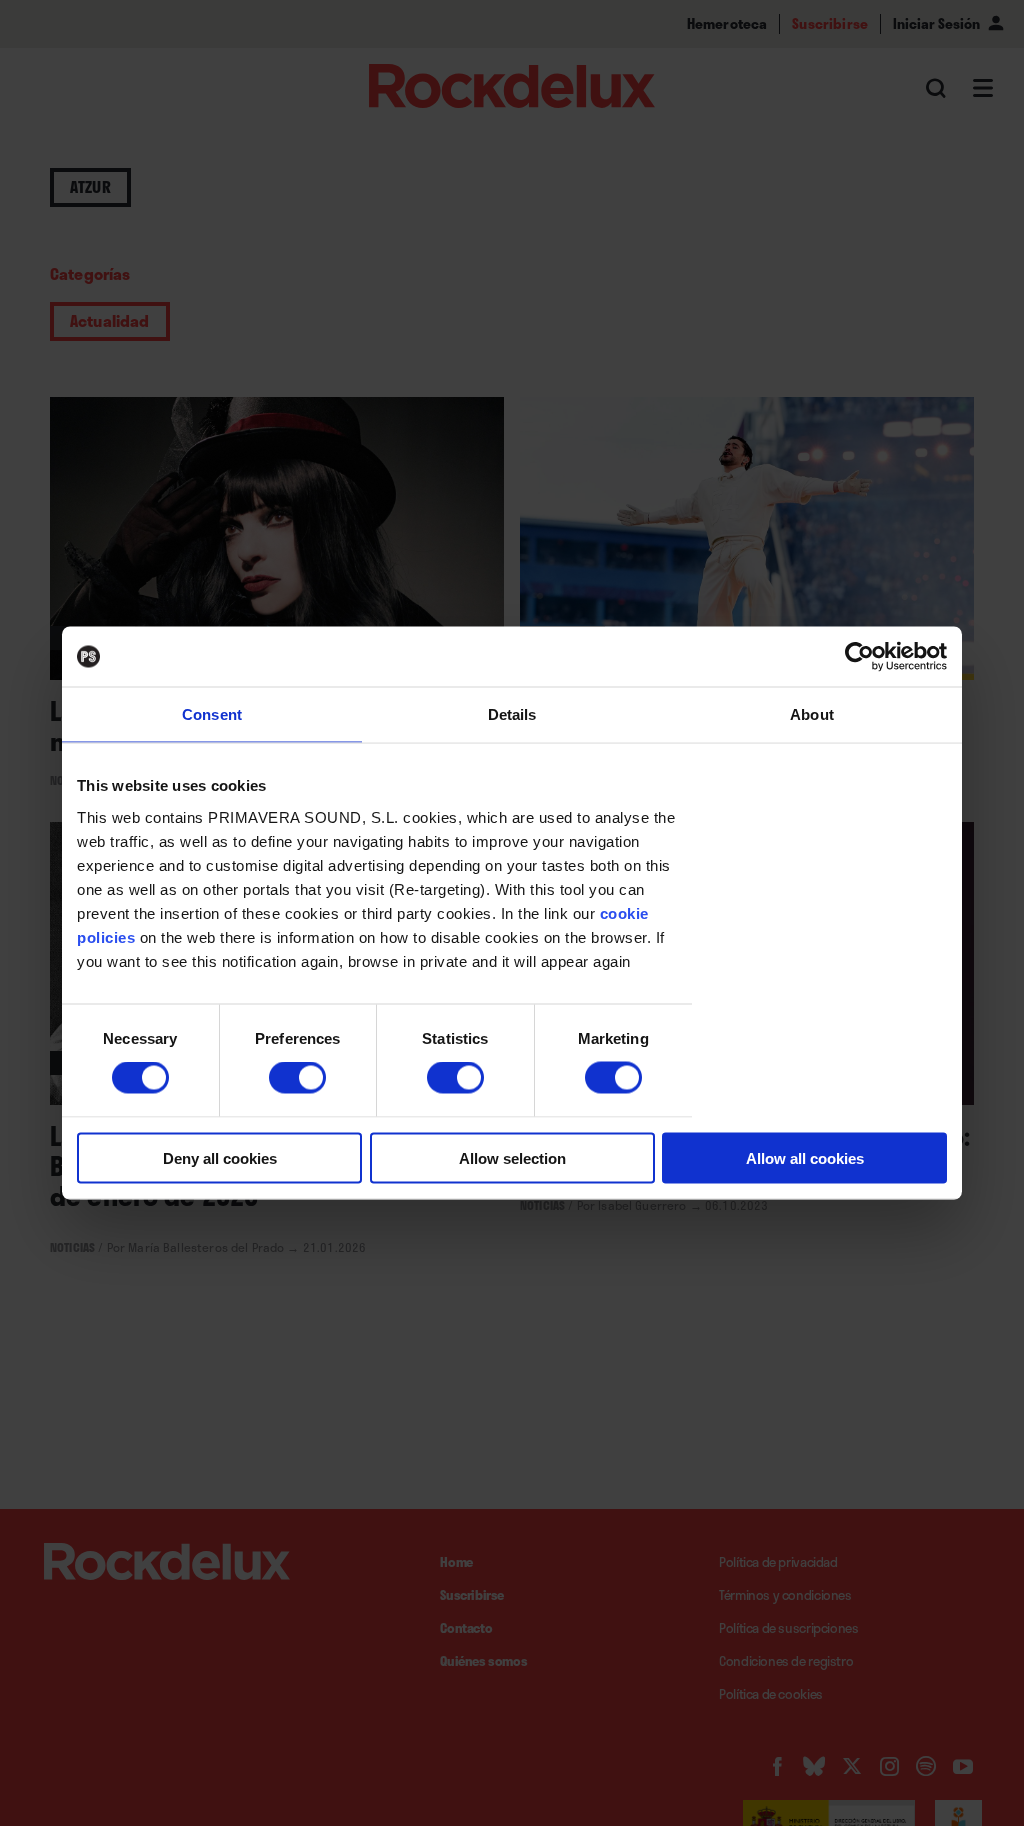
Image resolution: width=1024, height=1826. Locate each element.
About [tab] (812, 714)
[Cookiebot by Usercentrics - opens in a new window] (859, 657)
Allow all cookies (805, 1157)
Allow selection (512, 1157)
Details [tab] (512, 714)
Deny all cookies (220, 1157)
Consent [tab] (212, 714)
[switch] (297, 1078)
